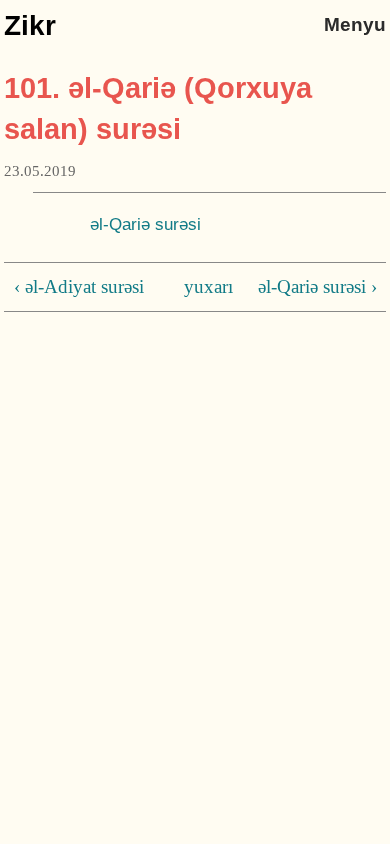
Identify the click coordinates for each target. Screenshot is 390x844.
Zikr (30, 25)
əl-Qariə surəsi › (317, 286)
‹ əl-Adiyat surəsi (79, 286)
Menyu (355, 24)
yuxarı (191, 286)
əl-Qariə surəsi (145, 224)
